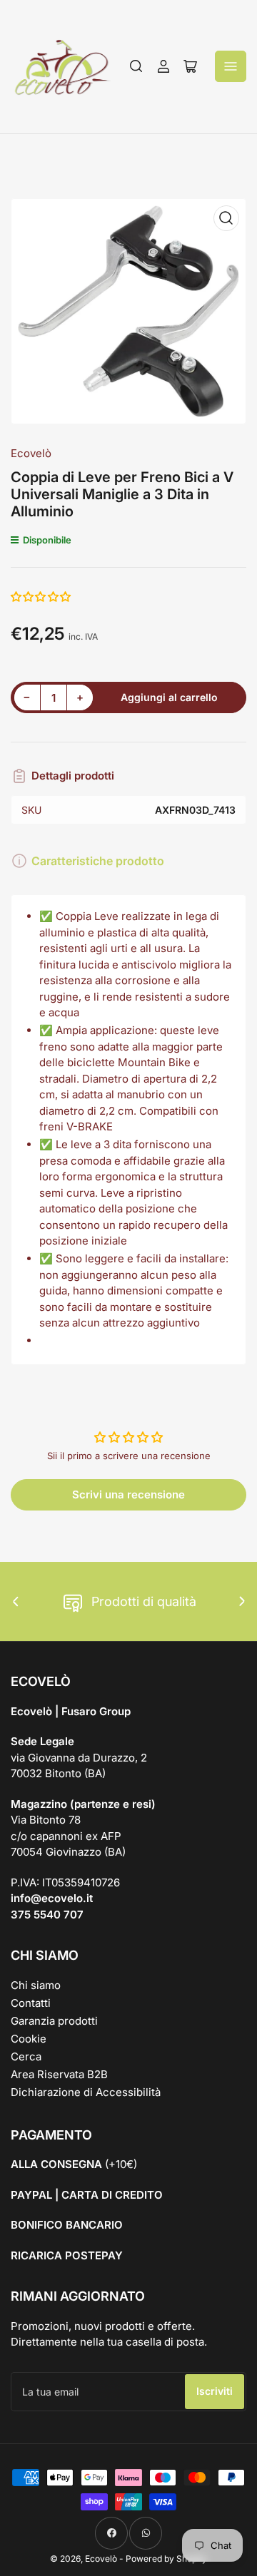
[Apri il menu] (231, 66)
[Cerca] (136, 66)
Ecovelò (31, 453)
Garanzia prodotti (54, 2021)
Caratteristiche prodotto (98, 861)
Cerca (26, 2056)
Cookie (29, 2039)
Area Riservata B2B (59, 2074)
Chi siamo (36, 1985)
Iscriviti (215, 2391)
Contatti (31, 2003)
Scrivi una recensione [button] (128, 1494)
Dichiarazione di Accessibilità (86, 2092)
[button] (41, 597)
